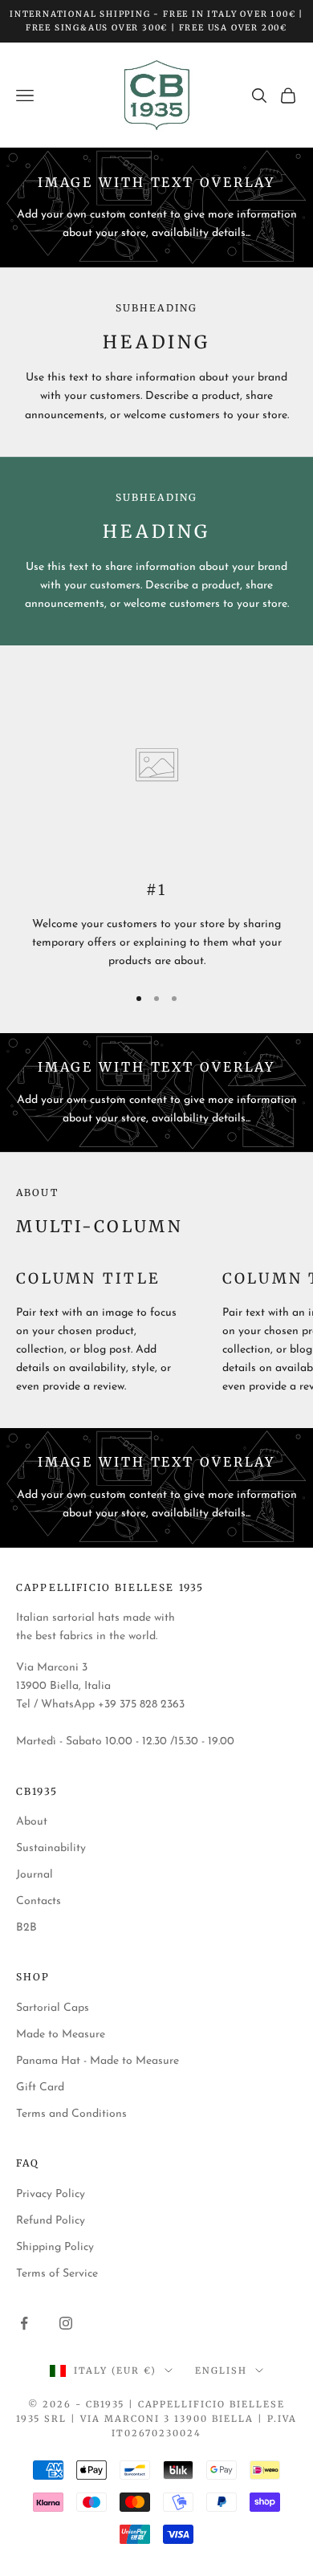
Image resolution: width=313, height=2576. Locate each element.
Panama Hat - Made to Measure (98, 2061)
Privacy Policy (51, 2194)
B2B (26, 1928)
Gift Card (40, 2088)
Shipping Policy (55, 2247)
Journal (35, 1875)
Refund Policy (51, 2221)
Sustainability (51, 1848)
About (32, 1822)
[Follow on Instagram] (66, 2323)
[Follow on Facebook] (24, 2323)
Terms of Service (57, 2274)
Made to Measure (61, 2035)
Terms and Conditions (71, 2114)
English (221, 2370)
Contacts (39, 1901)
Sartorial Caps (53, 2008)
